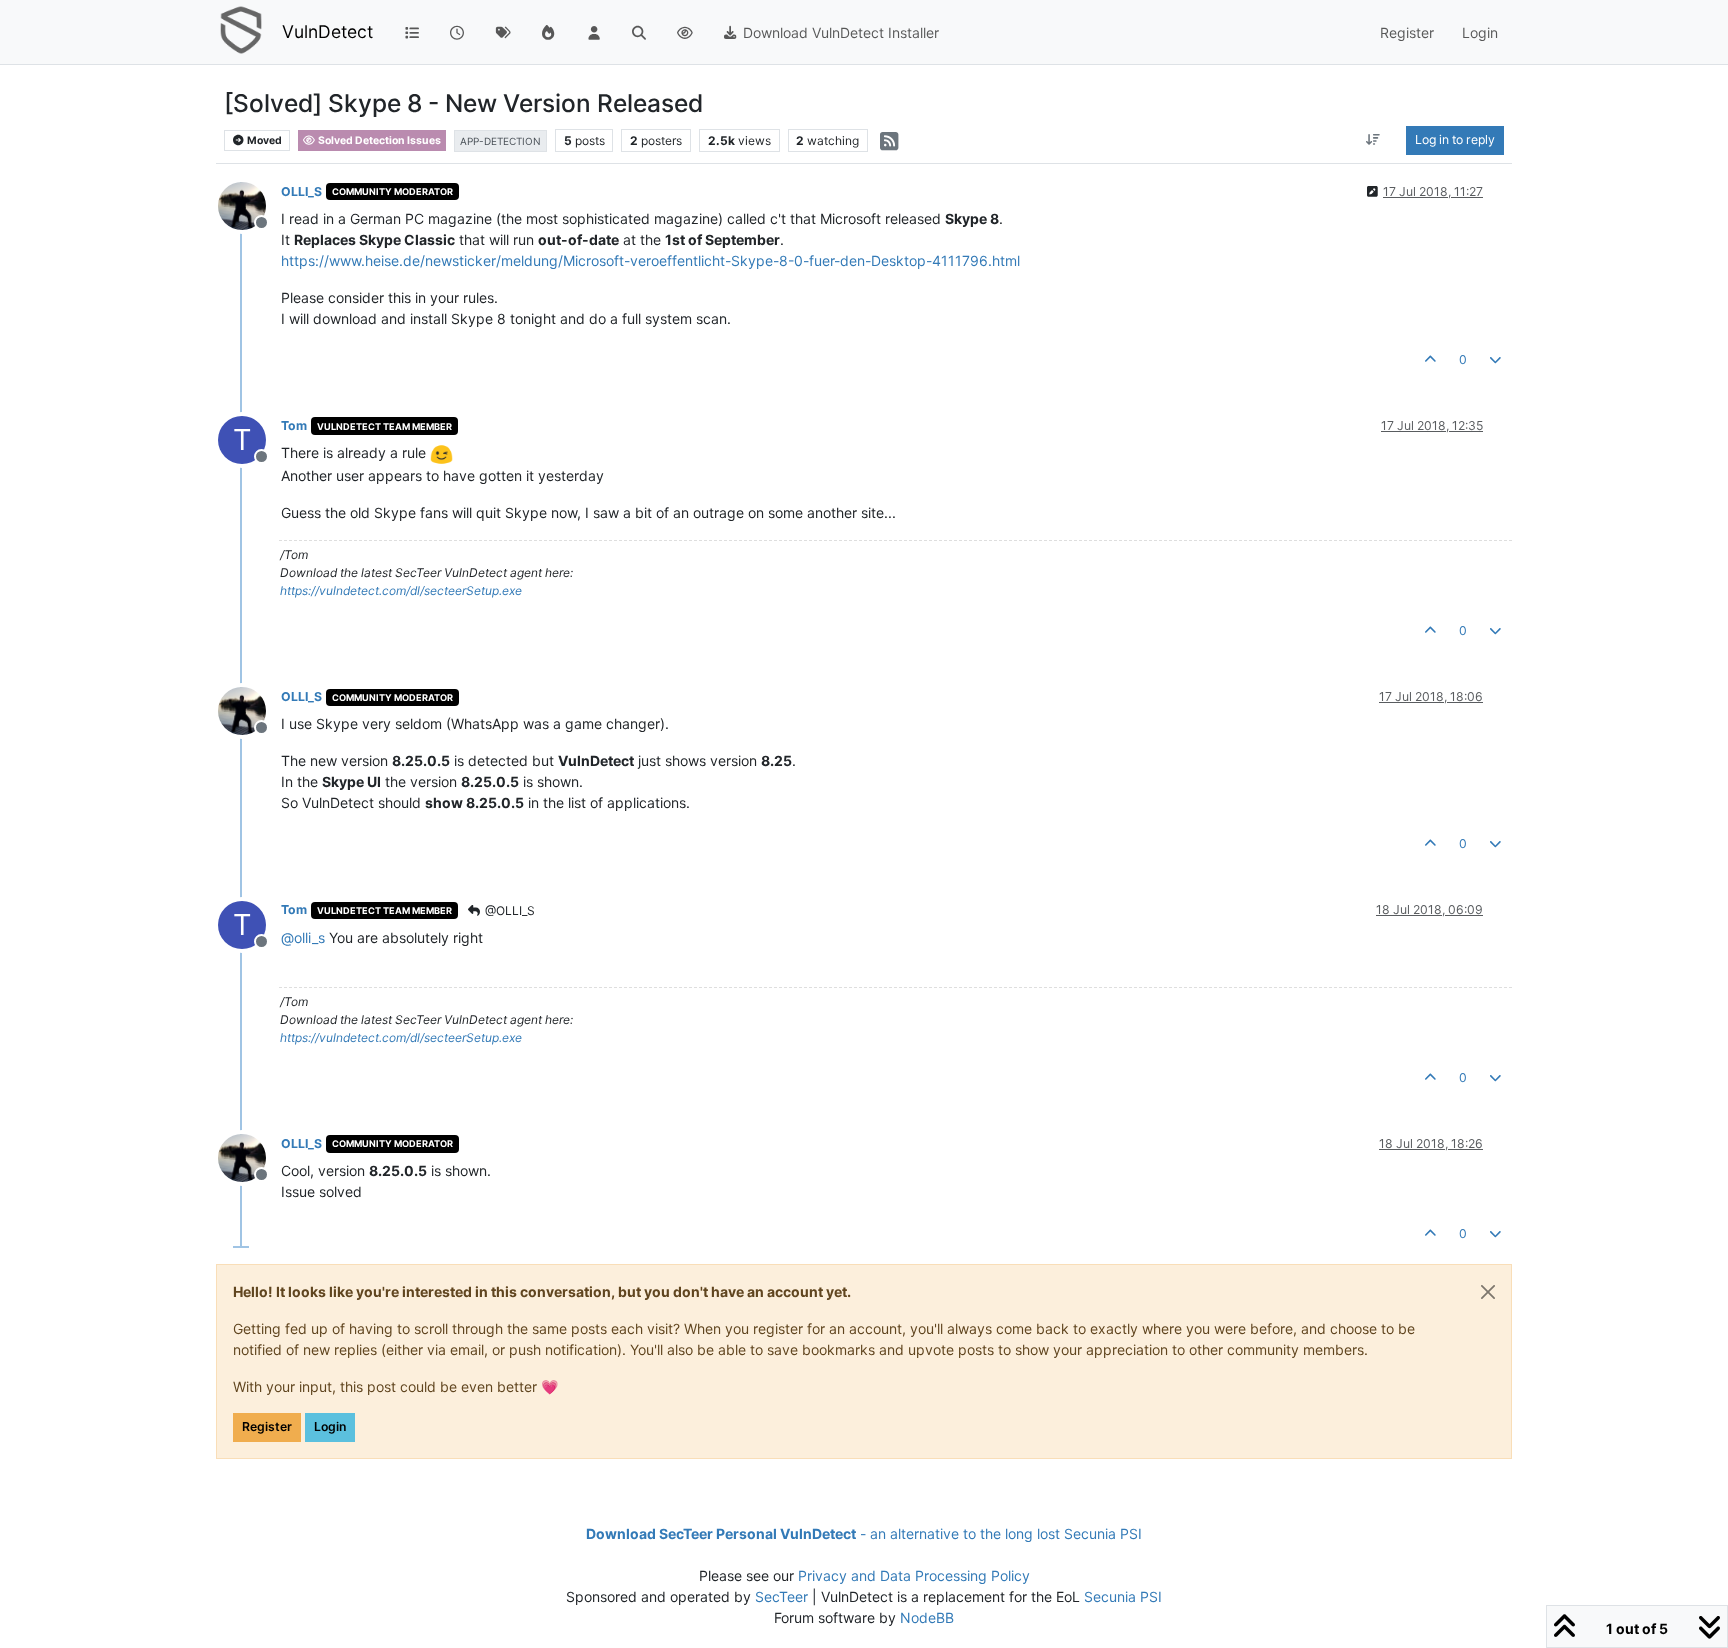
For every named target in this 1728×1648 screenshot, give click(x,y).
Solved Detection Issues (378, 140)
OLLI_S (301, 191)
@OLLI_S (508, 910)
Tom (294, 425)
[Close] (1488, 1292)
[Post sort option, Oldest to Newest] (1373, 140)
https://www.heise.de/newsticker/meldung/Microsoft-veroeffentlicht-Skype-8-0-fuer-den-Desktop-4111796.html (650, 260)
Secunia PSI (1123, 1596)
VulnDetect (327, 31)
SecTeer (781, 1596)
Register (267, 1426)
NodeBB (927, 1617)
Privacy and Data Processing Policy (914, 1575)
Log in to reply (1455, 139)
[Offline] (249, 204)
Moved (263, 140)
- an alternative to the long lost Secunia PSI (864, 1533)
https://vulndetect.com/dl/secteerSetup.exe (401, 590)
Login (330, 1426)
